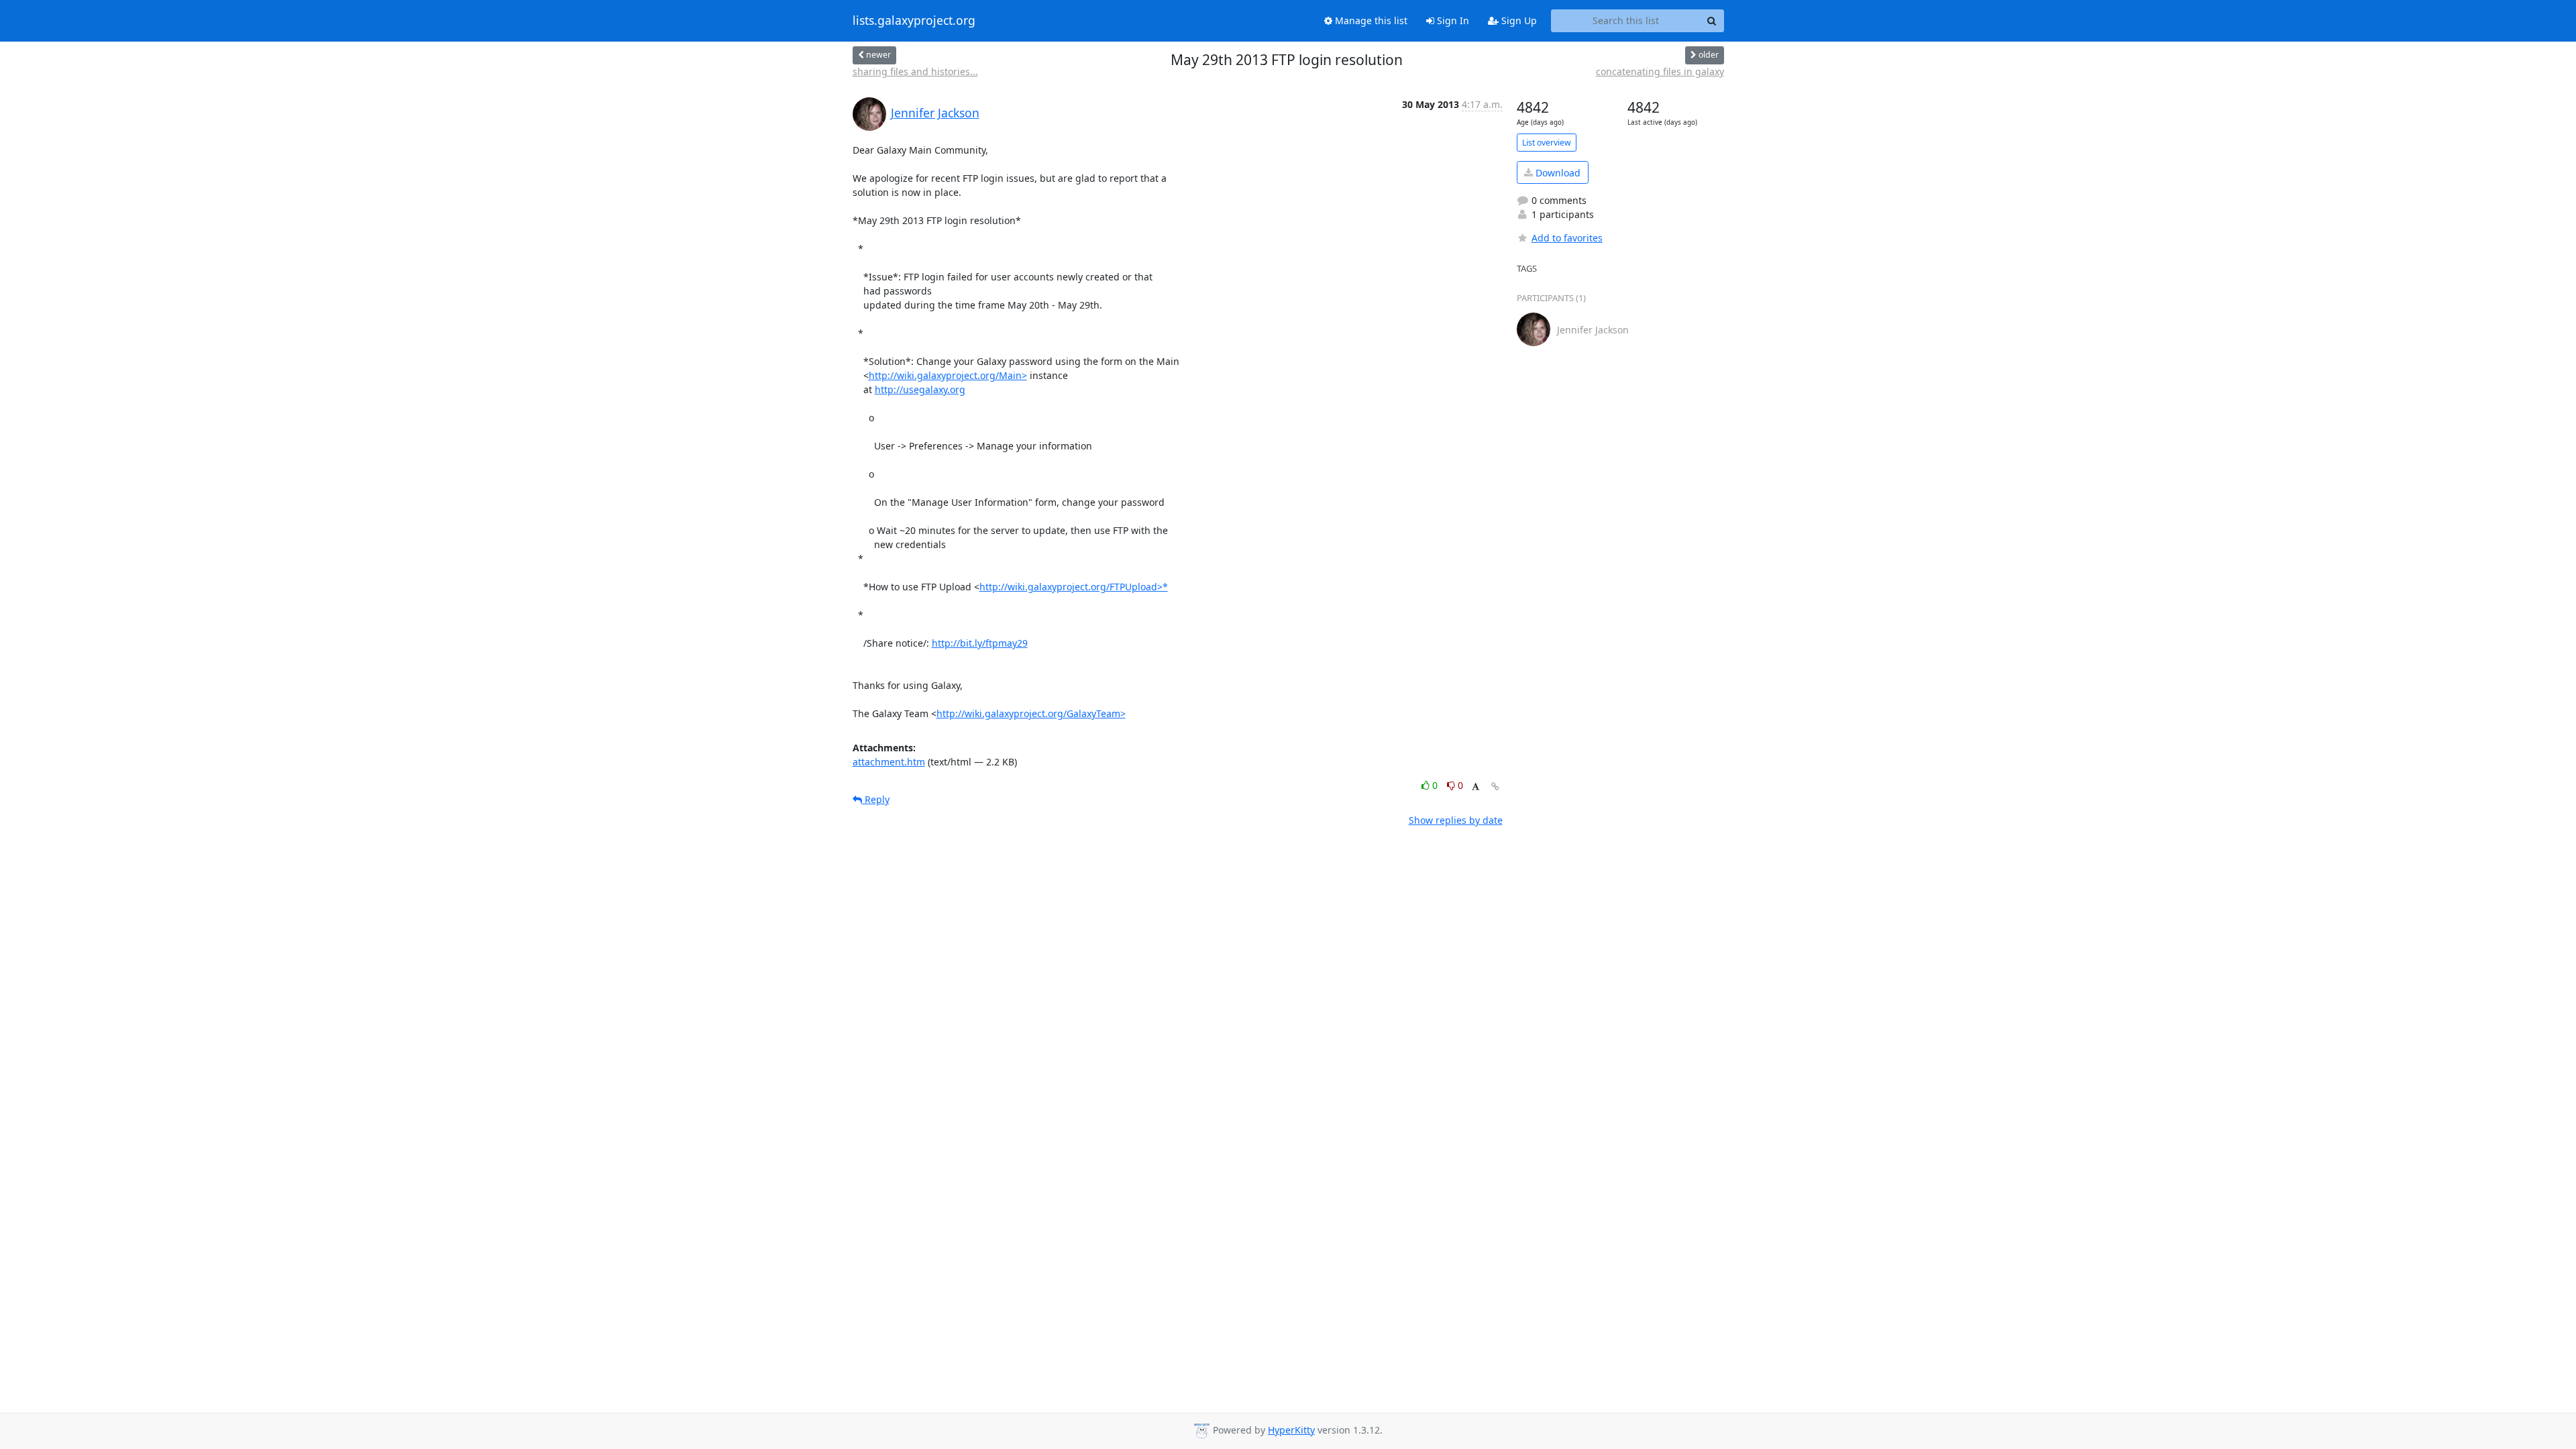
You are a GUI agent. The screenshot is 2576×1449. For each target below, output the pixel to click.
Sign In (1452, 20)
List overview (1547, 143)
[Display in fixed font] (1475, 787)
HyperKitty (1291, 1430)
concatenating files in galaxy (1660, 71)
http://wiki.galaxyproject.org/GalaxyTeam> (1031, 713)
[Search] (1712, 21)
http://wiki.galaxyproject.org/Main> (948, 375)
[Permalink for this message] (1495, 787)
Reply (876, 799)
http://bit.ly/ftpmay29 (980, 643)
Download (1557, 173)
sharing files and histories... (915, 71)
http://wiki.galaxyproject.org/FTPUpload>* (1074, 587)
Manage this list (1370, 20)
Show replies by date (1456, 820)
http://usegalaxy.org (920, 389)
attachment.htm (889, 762)
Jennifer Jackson (935, 113)
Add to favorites (1567, 238)
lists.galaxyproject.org (914, 21)
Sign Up (1518, 20)
